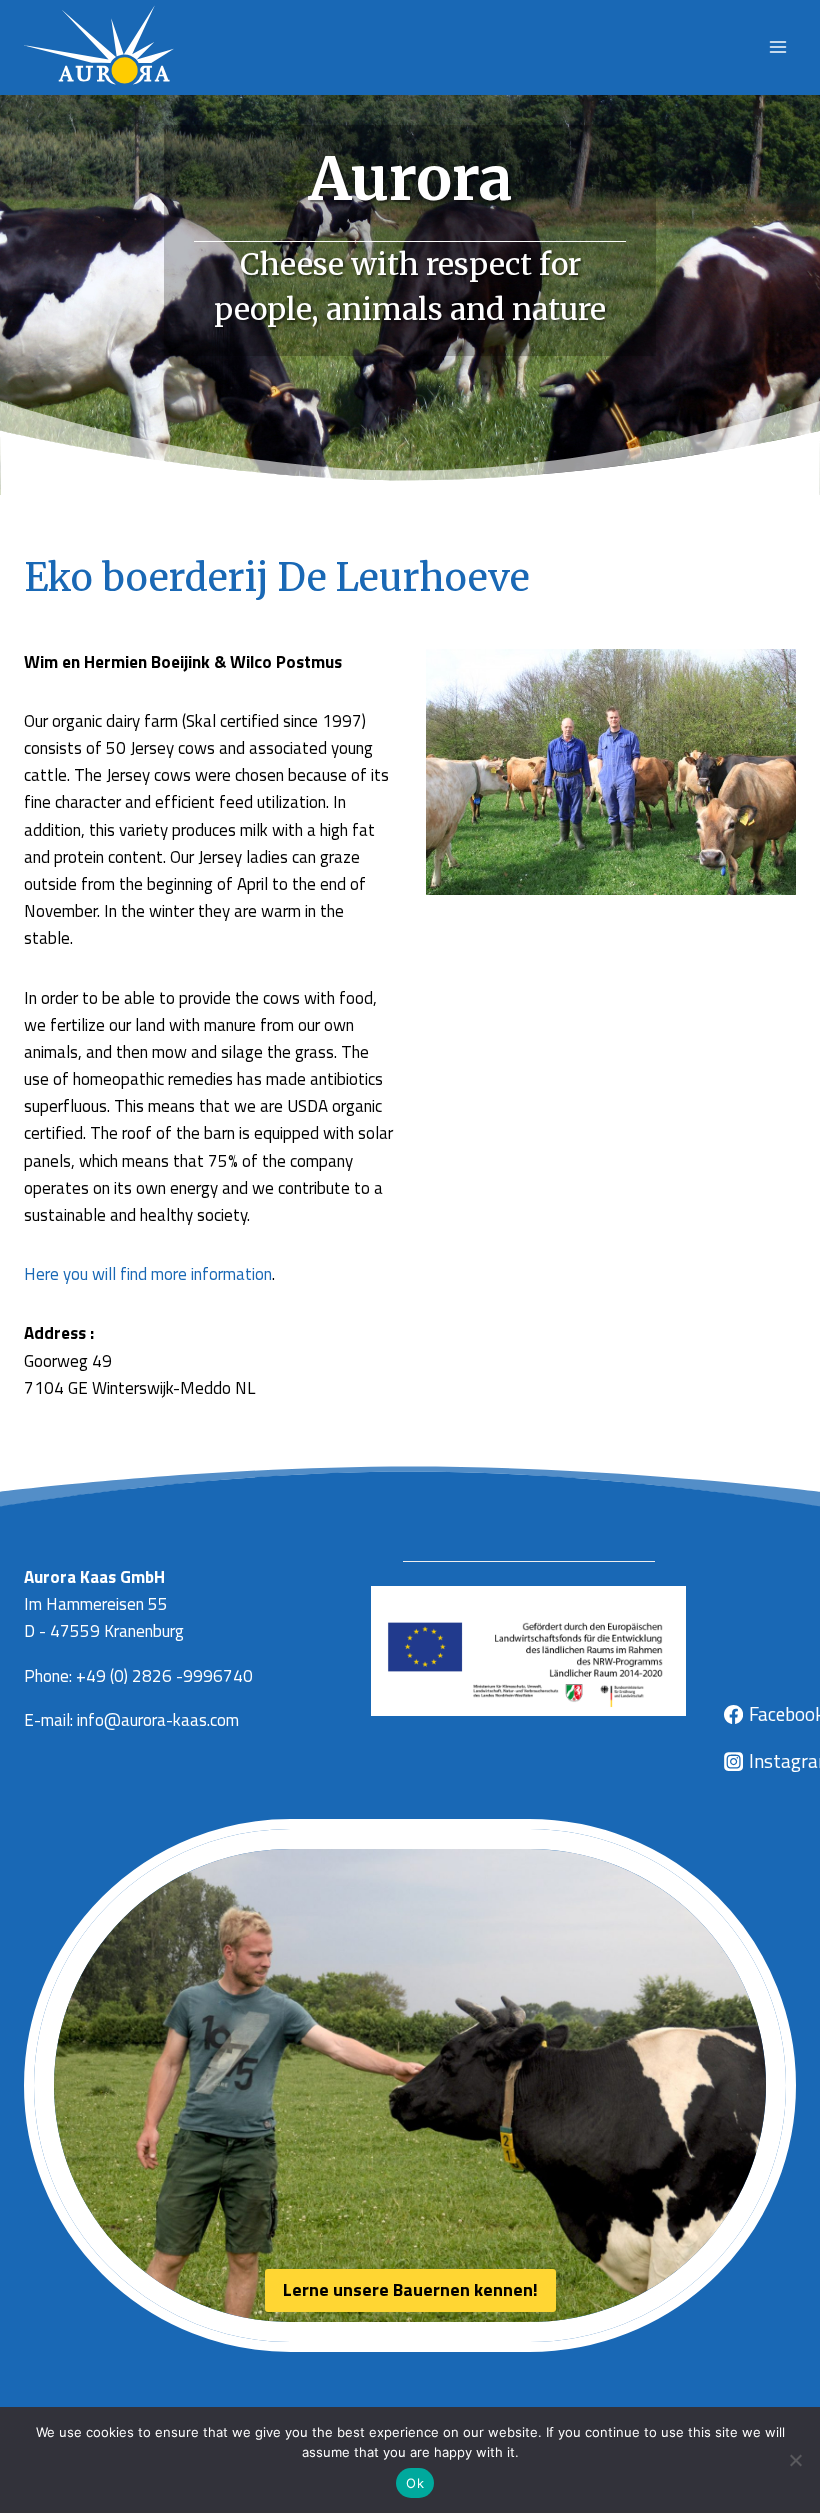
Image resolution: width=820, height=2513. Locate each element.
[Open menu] (777, 47)
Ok (415, 2483)
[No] (795, 2460)
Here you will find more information (148, 1274)
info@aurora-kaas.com (158, 1720)
